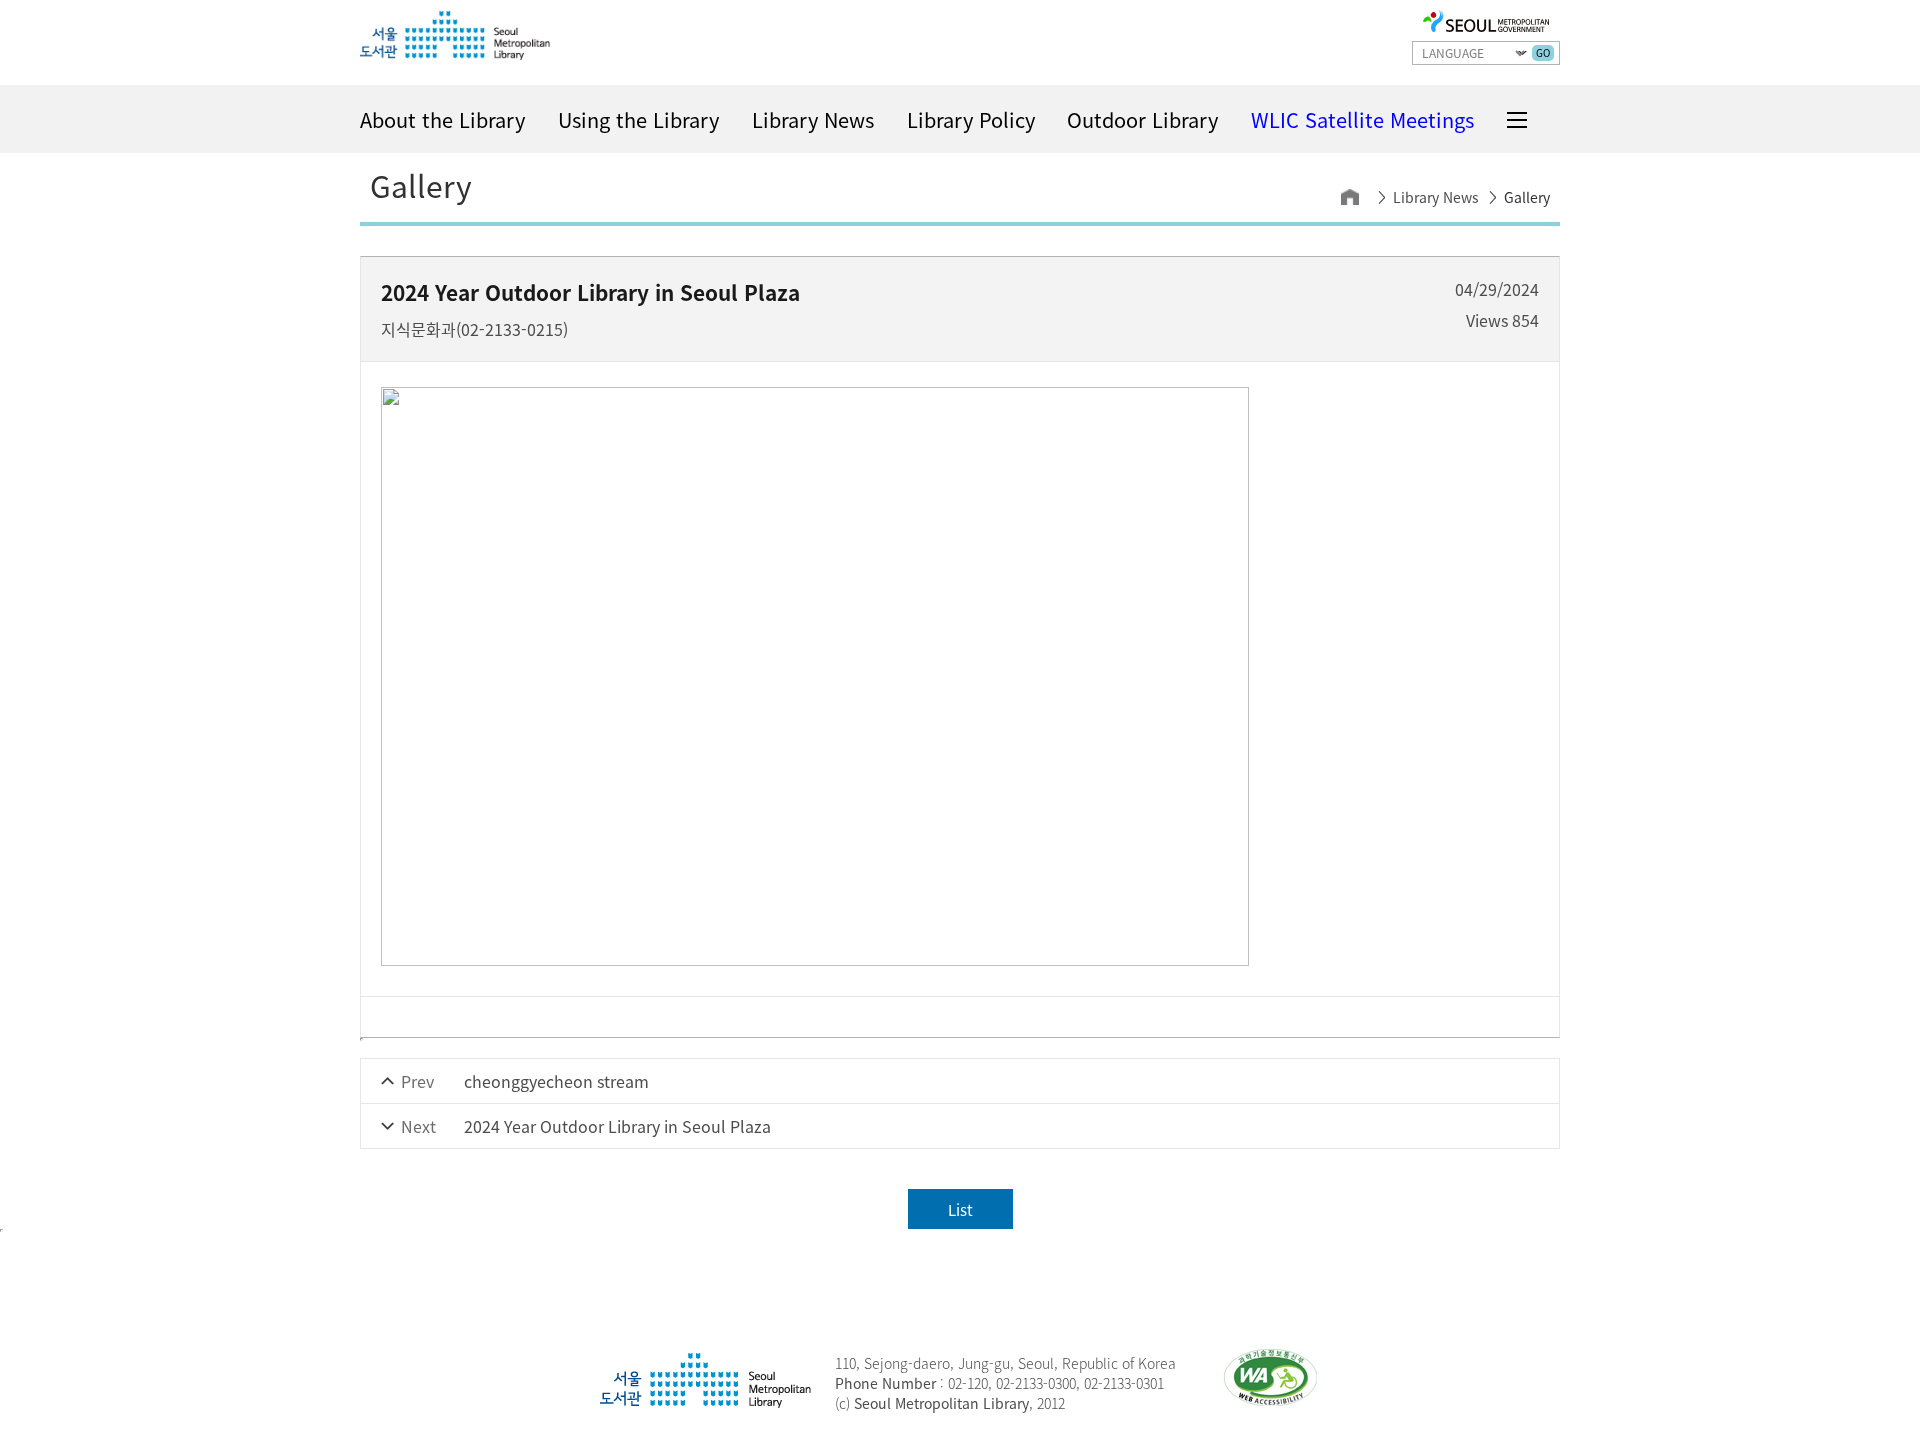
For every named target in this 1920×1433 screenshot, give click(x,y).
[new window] (1486, 23)
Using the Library (638, 119)
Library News (813, 119)
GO (1543, 52)
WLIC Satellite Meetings (1362, 119)
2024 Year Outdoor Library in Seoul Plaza (617, 1126)
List (960, 1209)
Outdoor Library (1142, 119)
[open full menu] (1517, 120)
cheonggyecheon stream (556, 1081)
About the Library (442, 119)
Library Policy (971, 119)
